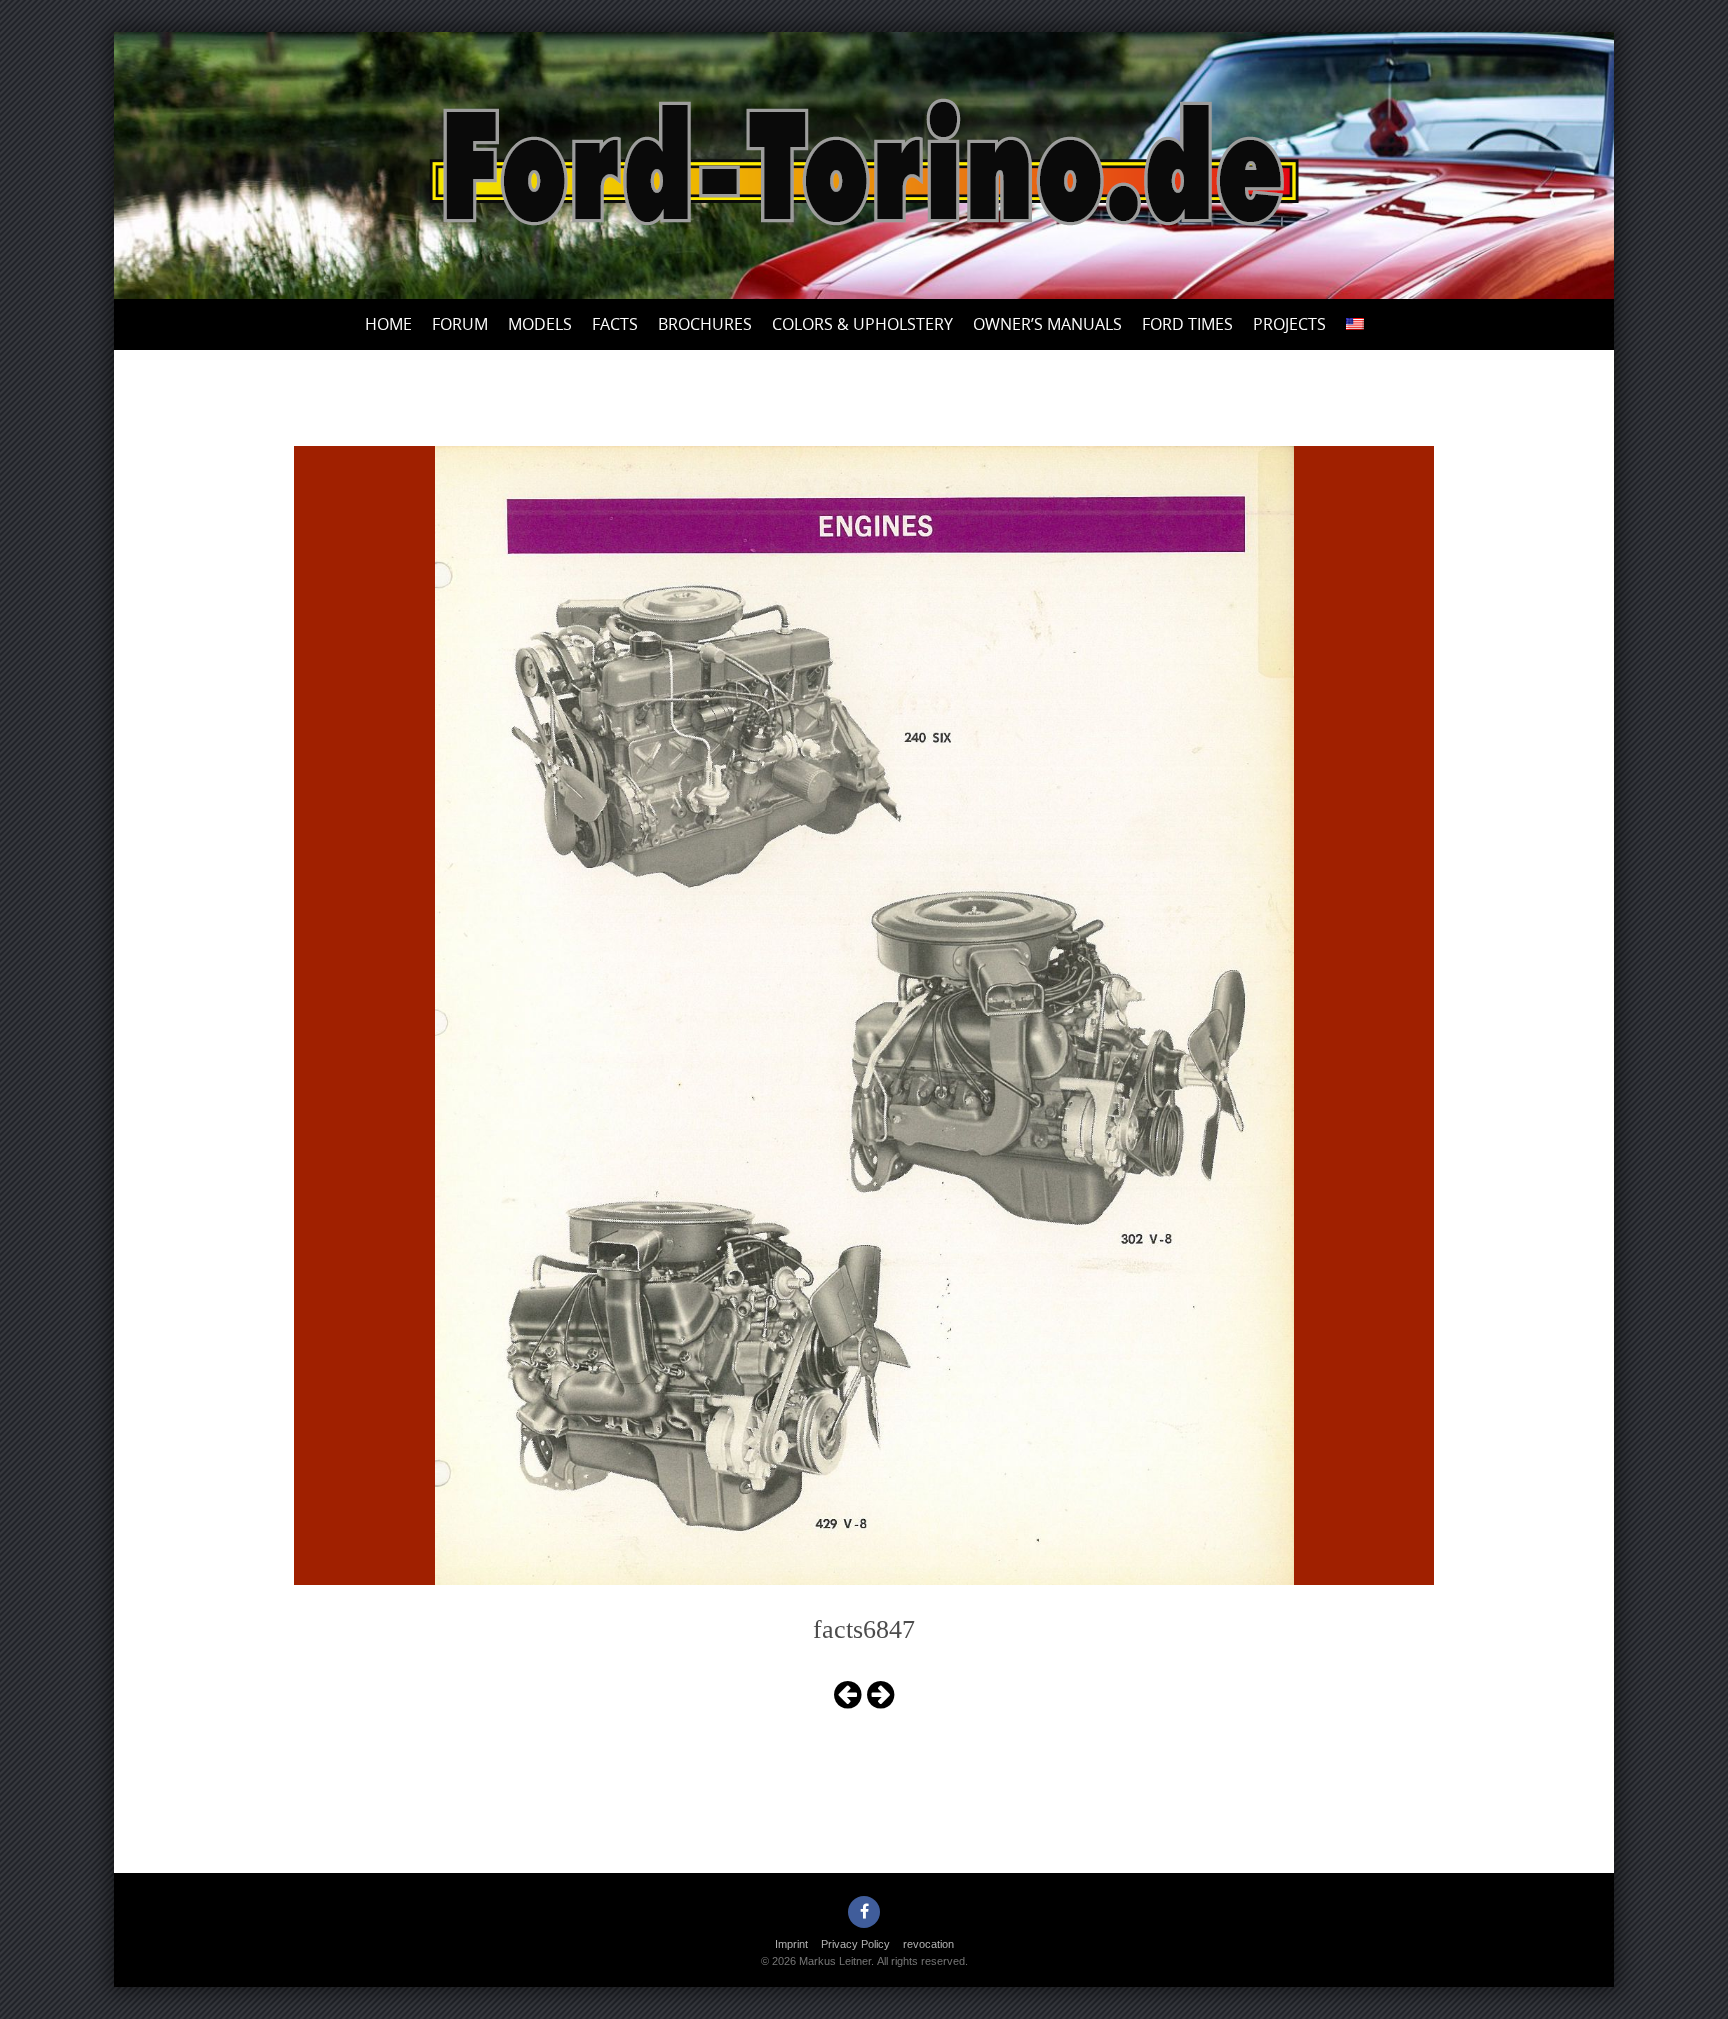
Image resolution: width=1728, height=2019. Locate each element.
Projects (1289, 324)
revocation (928, 1944)
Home (388, 324)
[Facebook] (864, 1912)
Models (540, 324)
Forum (460, 324)
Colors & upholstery (862, 324)
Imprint (791, 1944)
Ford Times (1187, 324)
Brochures (705, 324)
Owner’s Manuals (1047, 324)
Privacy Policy (855, 1944)
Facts (615, 324)
